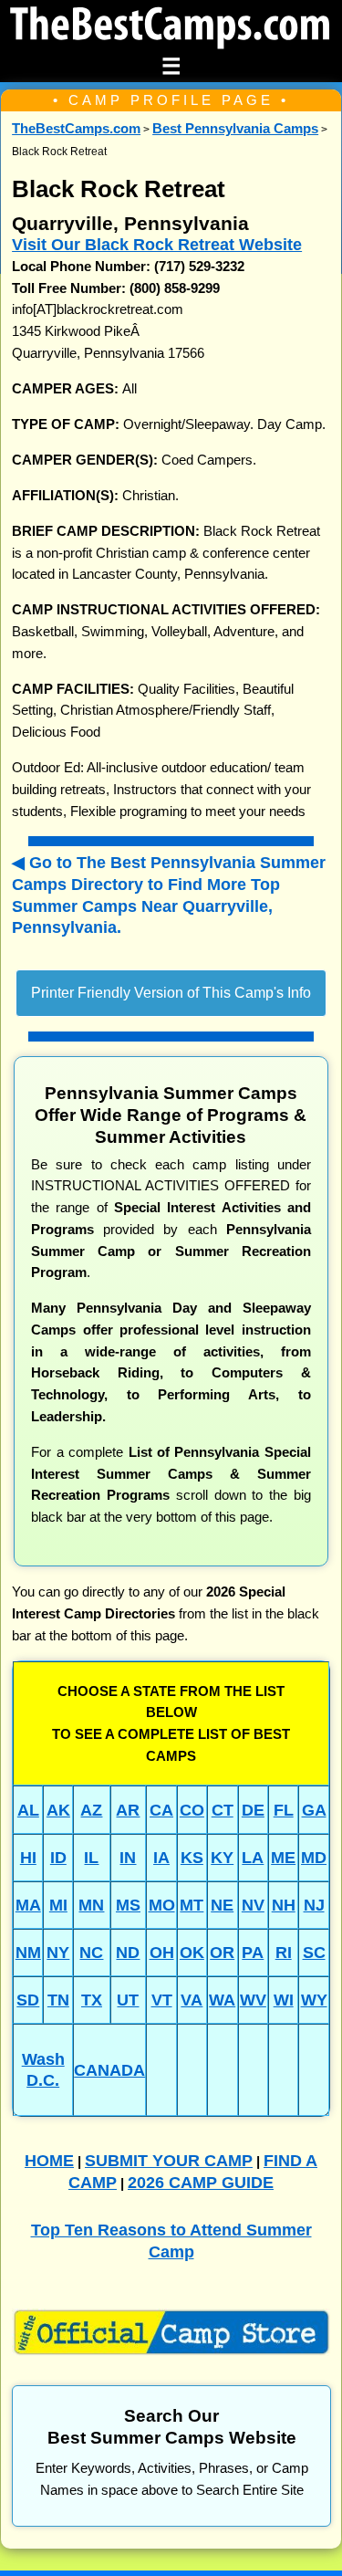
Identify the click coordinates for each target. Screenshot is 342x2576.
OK (192, 1952)
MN (91, 1905)
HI (28, 1857)
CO (192, 1810)
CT (223, 1810)
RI (284, 1952)
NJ (314, 1905)
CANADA (109, 2070)
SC (314, 1952)
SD (28, 2000)
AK (58, 1810)
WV (253, 2000)
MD (314, 1857)
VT (162, 2000)
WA (222, 2000)
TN (58, 2000)
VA (192, 2000)
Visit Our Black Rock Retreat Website (157, 244)
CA (161, 1810)
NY (58, 1952)
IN (128, 1857)
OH (162, 1952)
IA (161, 1857)
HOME (49, 2160)
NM (28, 1952)
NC (91, 1952)
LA (253, 1857)
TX (92, 2000)
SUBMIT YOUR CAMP (169, 2160)
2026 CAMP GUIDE (201, 2182)
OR (222, 1952)
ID (58, 1857)
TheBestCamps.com (76, 129)
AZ (91, 1810)
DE (253, 1810)
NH (284, 1905)
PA (253, 1952)
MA (28, 1905)
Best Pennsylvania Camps (235, 129)
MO (162, 1905)
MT (192, 1905)
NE (222, 1905)
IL (91, 1857)
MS (128, 1905)
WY (314, 2000)
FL (284, 1810)
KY (222, 1857)
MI (58, 1905)
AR (128, 1810)
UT (128, 2000)
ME (283, 1857)
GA (314, 1810)
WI (284, 2000)
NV (253, 1905)
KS (192, 1857)
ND (128, 1952)
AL (28, 1810)
